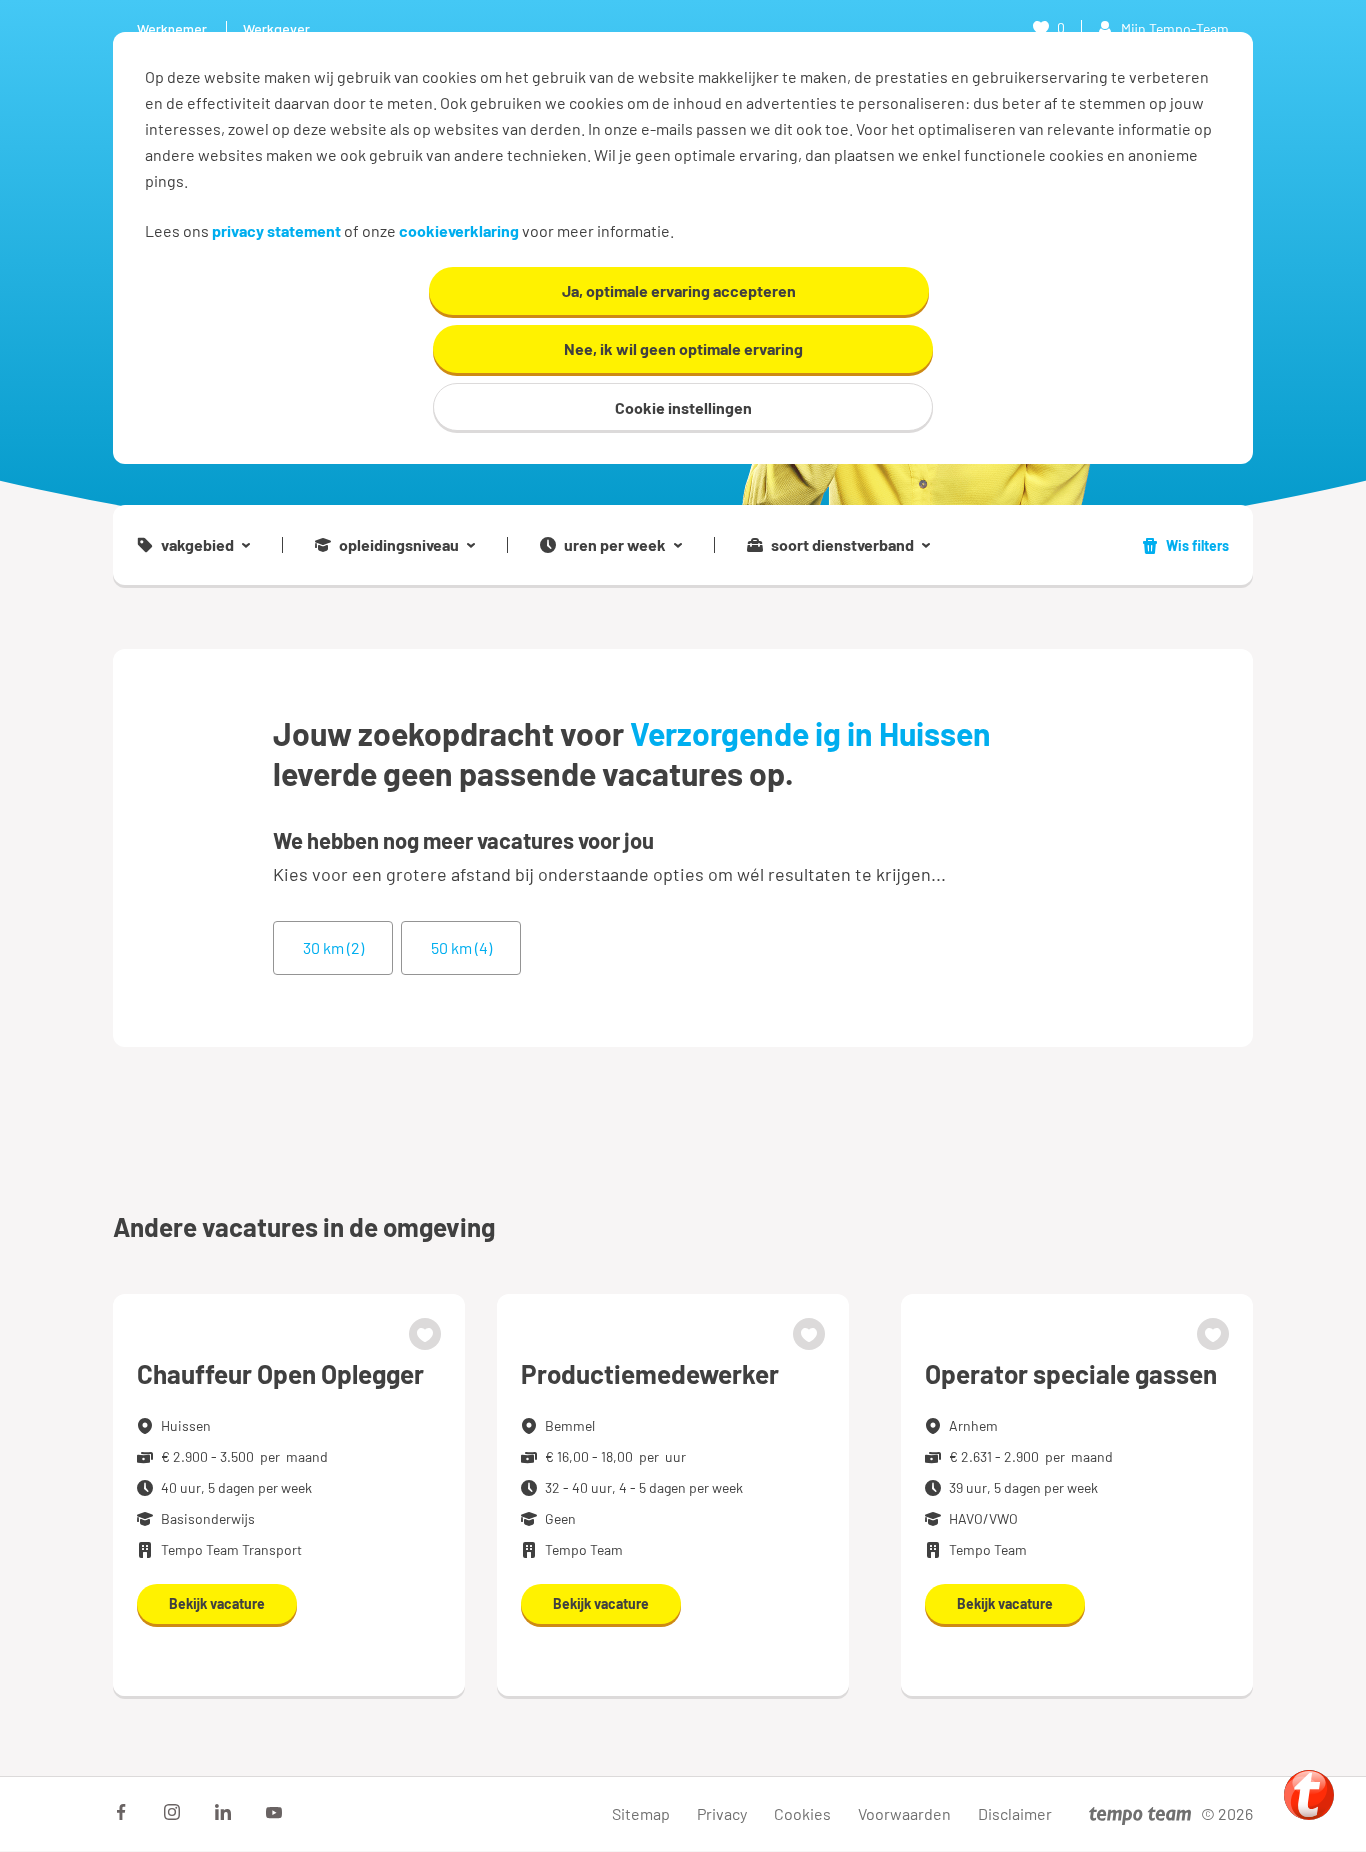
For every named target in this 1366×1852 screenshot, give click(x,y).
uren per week (615, 545)
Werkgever (276, 28)
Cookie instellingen (683, 407)
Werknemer (172, 28)
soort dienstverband (842, 545)
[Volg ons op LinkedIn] (223, 1812)
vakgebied (197, 545)
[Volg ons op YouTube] (274, 1812)
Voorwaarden (904, 1813)
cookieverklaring (459, 230)
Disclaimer (1015, 1813)
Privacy (722, 1813)
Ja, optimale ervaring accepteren (679, 290)
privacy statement (276, 230)
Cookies (802, 1813)
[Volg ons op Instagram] (172, 1812)
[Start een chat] (1309, 1795)
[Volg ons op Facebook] (121, 1812)
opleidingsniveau (399, 545)
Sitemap (641, 1813)
